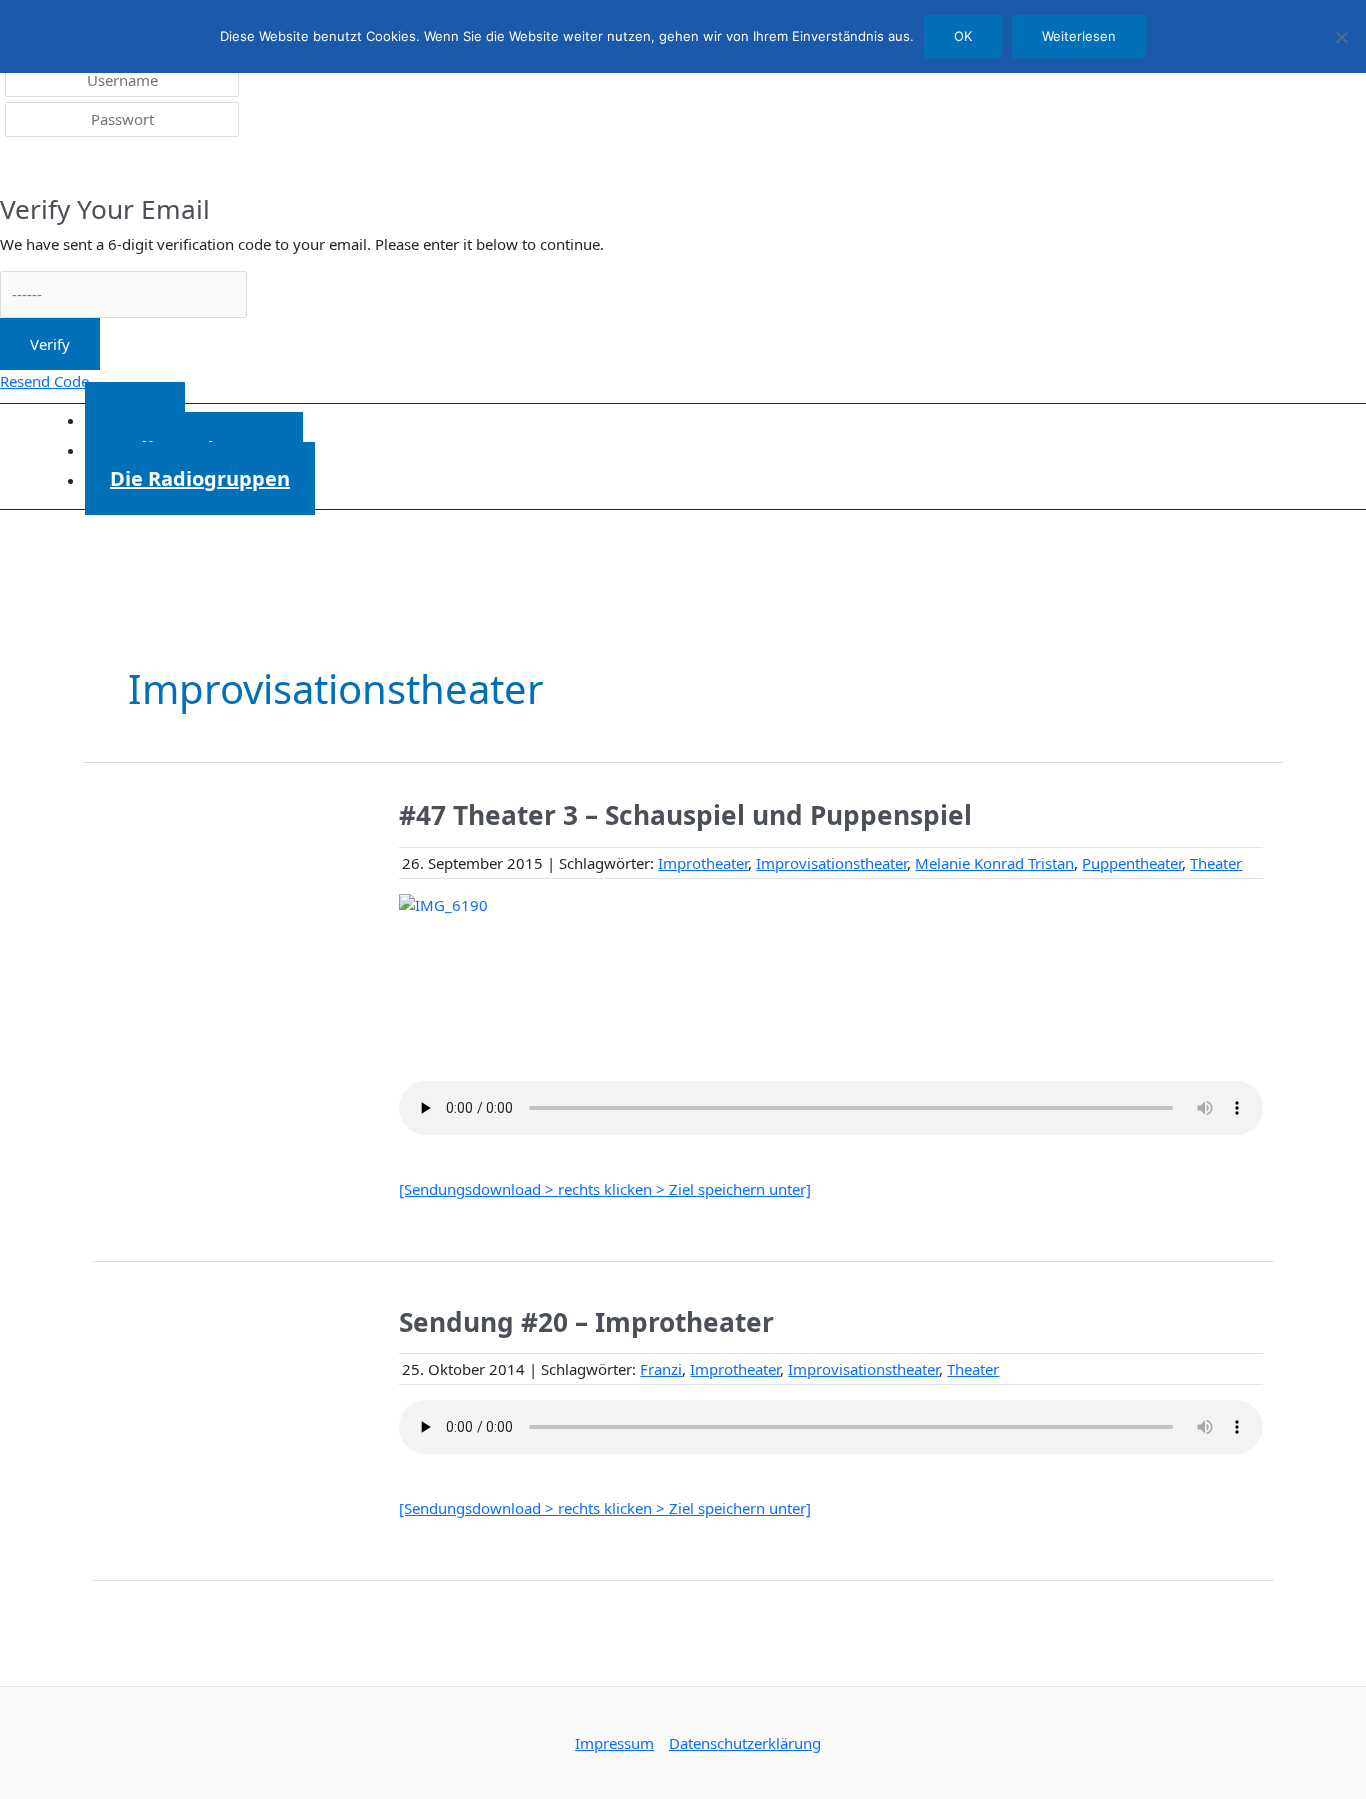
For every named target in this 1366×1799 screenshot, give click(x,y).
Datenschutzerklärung (745, 1743)
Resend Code (44, 381)
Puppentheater (1132, 863)
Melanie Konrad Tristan (994, 863)
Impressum (614, 1743)
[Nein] (1341, 37)
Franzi (661, 1369)
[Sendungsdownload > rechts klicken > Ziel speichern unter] (605, 1189)
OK (963, 36)
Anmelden (50, 168)
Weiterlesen (1079, 36)
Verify (50, 344)
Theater (1216, 863)
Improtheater (703, 863)
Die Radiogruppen (200, 478)
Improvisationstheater (831, 863)
